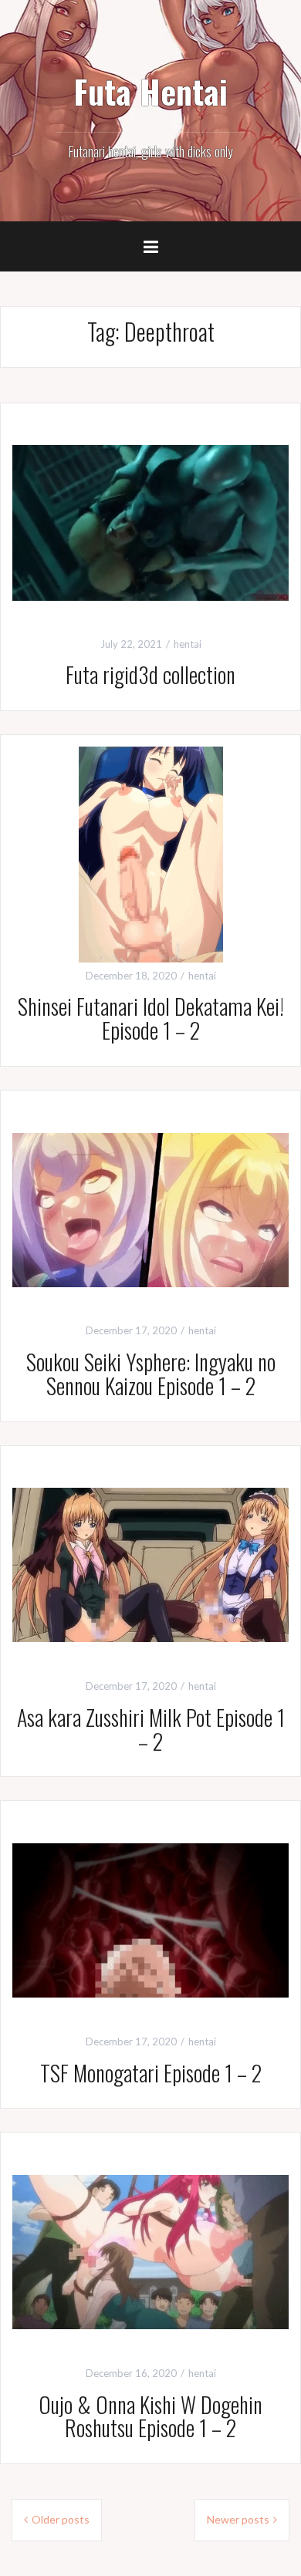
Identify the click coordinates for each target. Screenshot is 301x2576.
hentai (188, 644)
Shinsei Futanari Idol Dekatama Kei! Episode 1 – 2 (151, 1018)
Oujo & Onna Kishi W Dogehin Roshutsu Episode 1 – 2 (150, 2416)
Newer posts (238, 2519)
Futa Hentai (150, 91)
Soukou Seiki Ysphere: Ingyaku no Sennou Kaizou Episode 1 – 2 (151, 1374)
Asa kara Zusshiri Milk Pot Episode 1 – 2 (151, 1729)
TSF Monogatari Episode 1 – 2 (151, 2073)
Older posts (61, 2519)
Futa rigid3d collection (150, 674)
